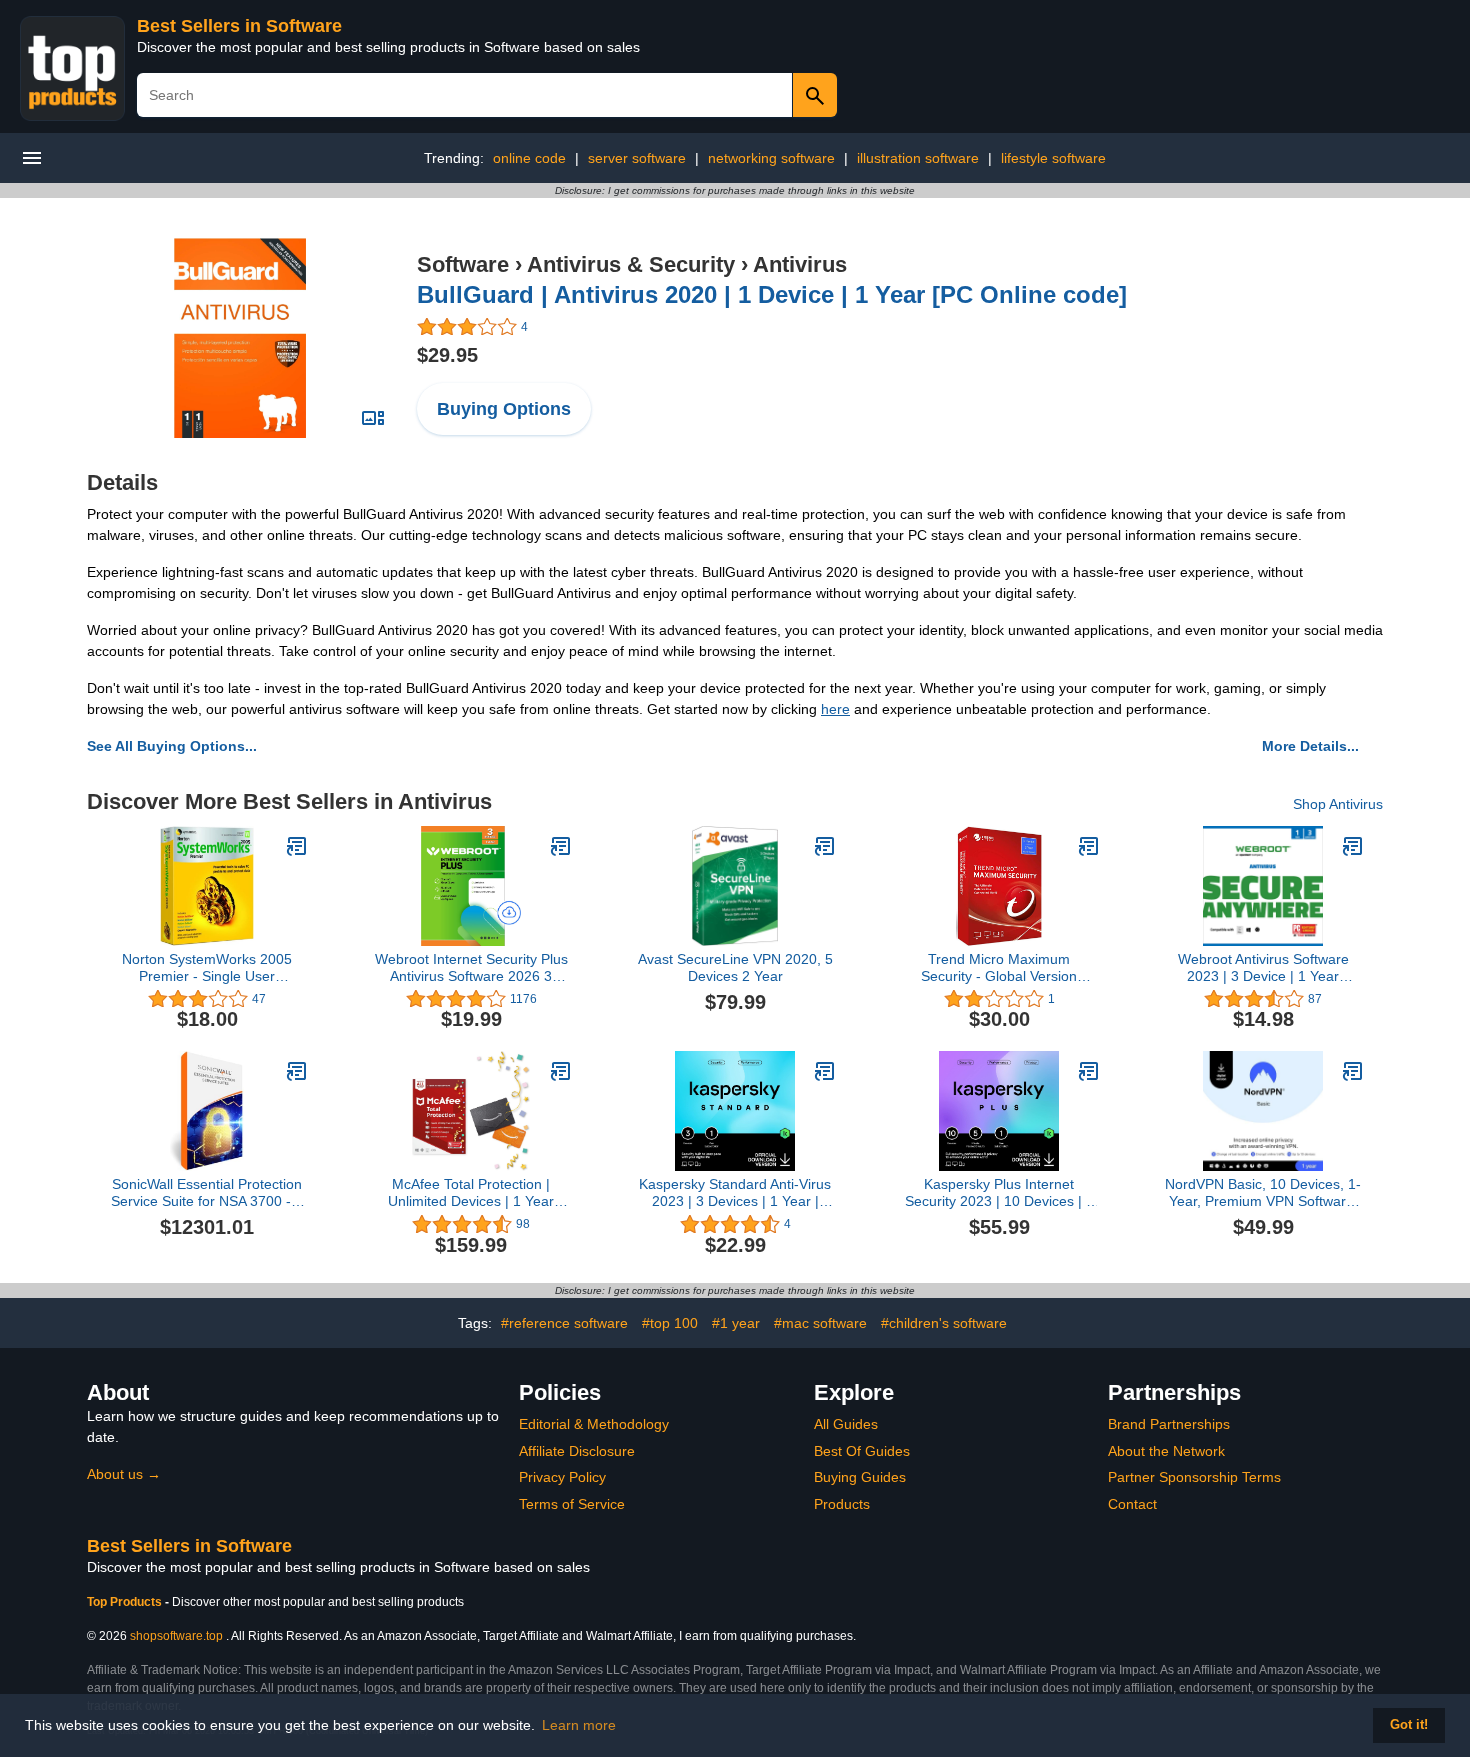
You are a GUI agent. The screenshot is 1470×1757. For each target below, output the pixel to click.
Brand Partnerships (1169, 1424)
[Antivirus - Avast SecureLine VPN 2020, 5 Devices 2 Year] (825, 846)
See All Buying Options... (172, 746)
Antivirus (800, 264)
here (835, 709)
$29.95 (447, 355)
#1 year (736, 1323)
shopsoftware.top (176, 1636)
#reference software (564, 1323)
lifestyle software (1053, 158)
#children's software (944, 1323)
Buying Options (504, 409)
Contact (1132, 1504)
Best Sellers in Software (239, 26)
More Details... (1310, 746)
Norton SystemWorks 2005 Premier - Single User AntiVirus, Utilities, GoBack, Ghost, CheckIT (207, 968)
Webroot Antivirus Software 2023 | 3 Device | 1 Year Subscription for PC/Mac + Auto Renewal (1263, 968)
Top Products (126, 1602)
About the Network (1166, 1451)
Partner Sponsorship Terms (1194, 1477)
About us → (124, 1474)
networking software (771, 158)
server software (637, 158)
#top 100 (670, 1323)
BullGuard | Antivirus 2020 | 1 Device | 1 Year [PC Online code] (772, 294)
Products (842, 1504)
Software (463, 264)
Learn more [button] (579, 1725)
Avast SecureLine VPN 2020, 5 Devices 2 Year (735, 967)
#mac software (820, 1323)
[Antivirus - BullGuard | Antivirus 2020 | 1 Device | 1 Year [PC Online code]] (240, 337)
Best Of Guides (862, 1451)
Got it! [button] (1409, 1725)
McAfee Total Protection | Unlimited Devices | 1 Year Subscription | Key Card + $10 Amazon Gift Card (471, 1193)
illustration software (918, 158)
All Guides (846, 1424)
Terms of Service (572, 1504)
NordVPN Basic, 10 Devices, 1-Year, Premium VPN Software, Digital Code (1263, 1193)
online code (529, 158)
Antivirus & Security (631, 264)
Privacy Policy (562, 1477)
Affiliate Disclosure (577, 1451)
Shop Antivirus (1338, 804)
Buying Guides (860, 1477)
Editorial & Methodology (594, 1424)
